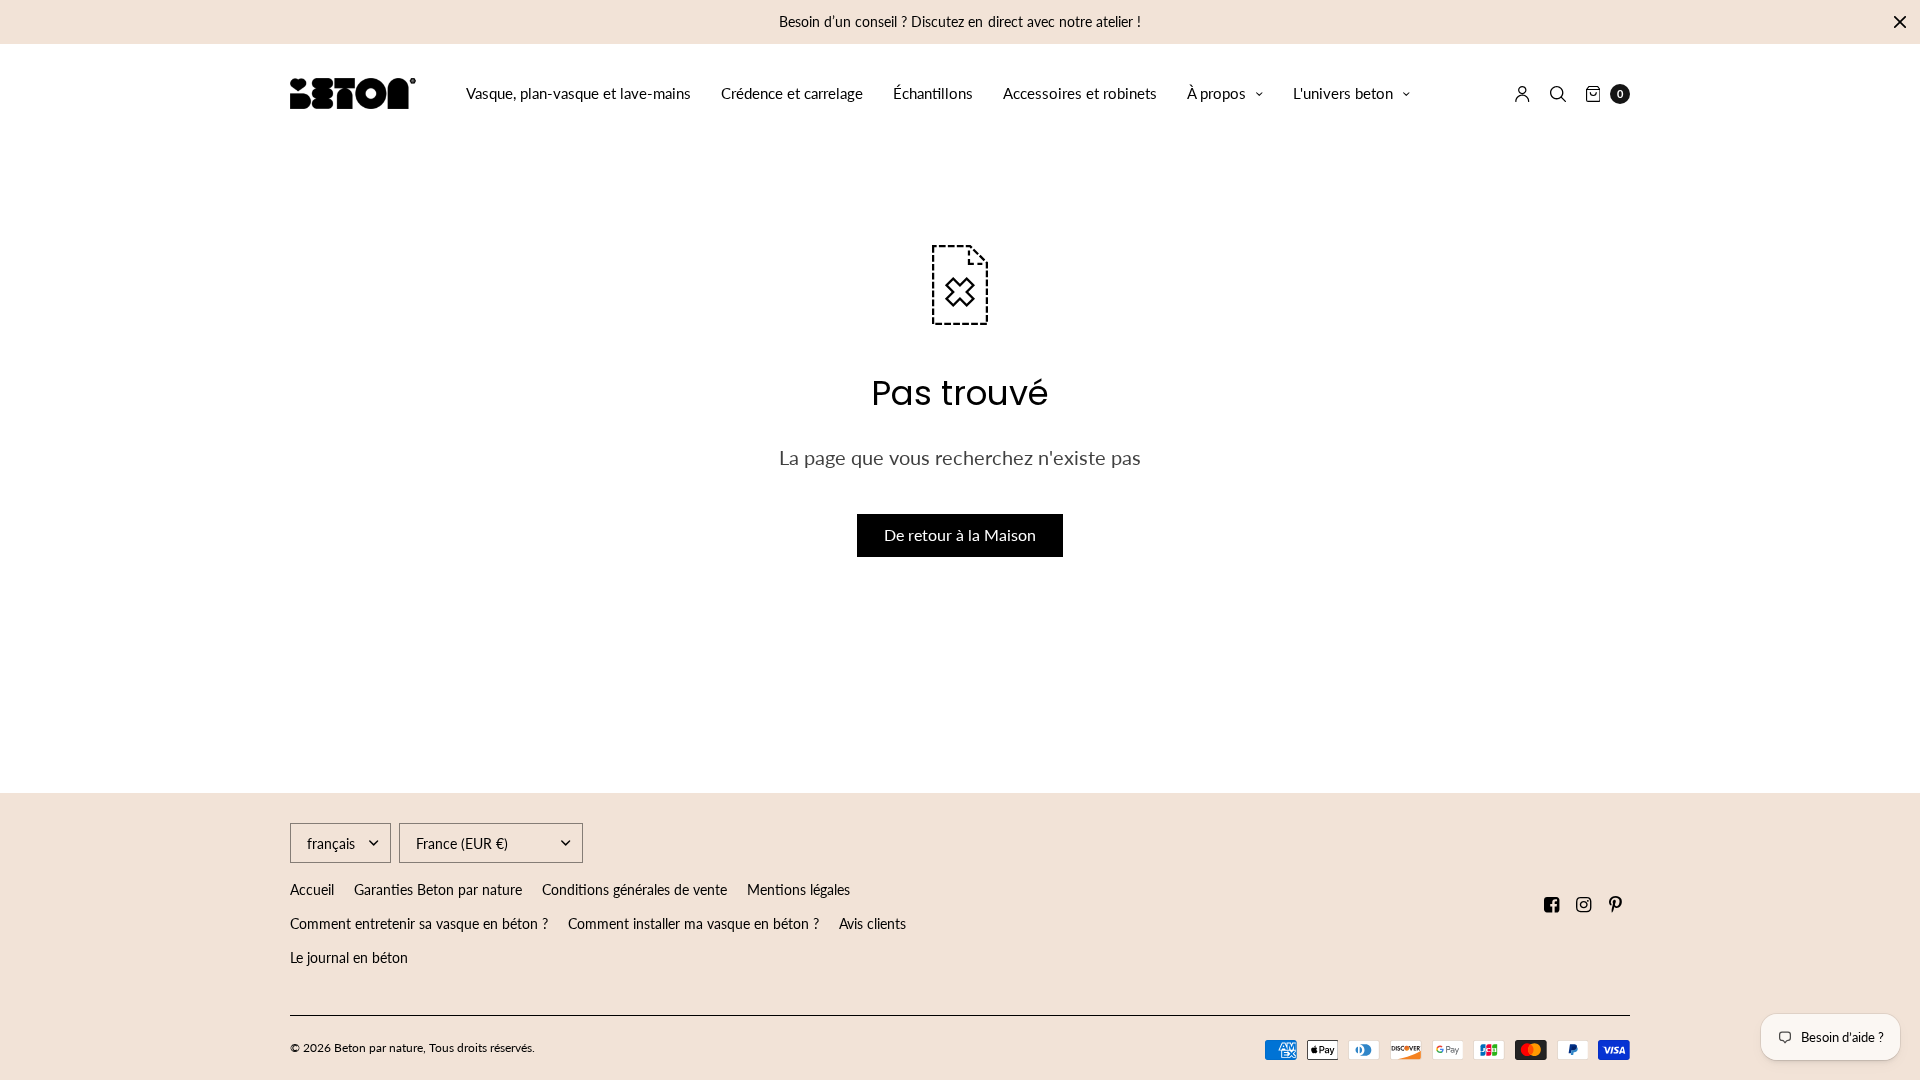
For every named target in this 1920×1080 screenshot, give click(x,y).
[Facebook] (1552, 904)
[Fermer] (1900, 22)
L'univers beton (1343, 93)
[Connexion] (1522, 94)
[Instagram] (1584, 904)
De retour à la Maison (960, 534)
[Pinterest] (1616, 904)
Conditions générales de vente (634, 889)
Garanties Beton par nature (438, 889)
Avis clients (872, 923)
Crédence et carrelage (792, 93)
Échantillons (933, 93)
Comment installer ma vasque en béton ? (693, 923)
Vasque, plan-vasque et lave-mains (578, 93)
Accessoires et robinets (1080, 93)
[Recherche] (1558, 94)
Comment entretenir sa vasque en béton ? (419, 923)
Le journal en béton (349, 957)
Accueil (312, 889)
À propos (1216, 93)
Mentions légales (798, 889)
